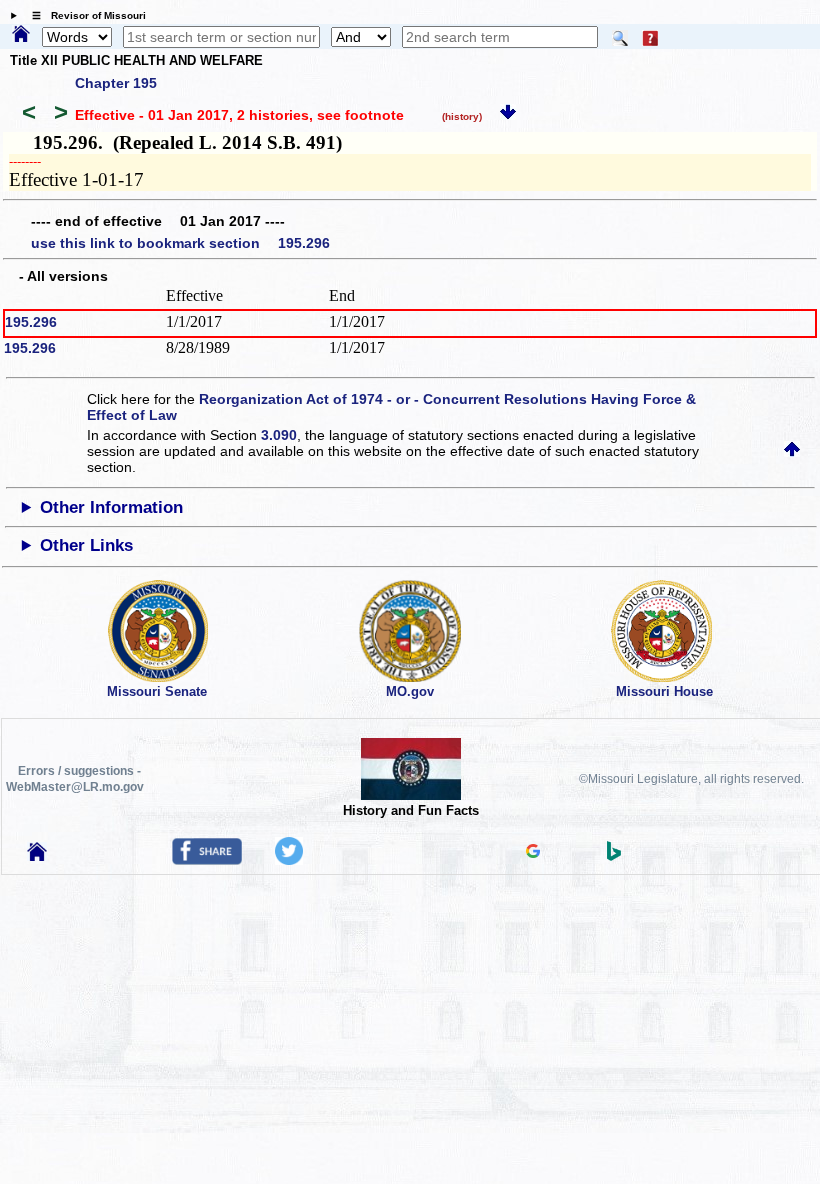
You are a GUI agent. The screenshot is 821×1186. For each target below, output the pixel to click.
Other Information (111, 507)
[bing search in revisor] (614, 856)
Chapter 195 (116, 83)
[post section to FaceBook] (207, 860)
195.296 (31, 322)
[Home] (21, 35)
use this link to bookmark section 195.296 (180, 243)
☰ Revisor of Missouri (84, 15)
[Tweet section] (289, 860)
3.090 (279, 435)
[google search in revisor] (533, 853)
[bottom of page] (508, 115)
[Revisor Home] (37, 856)
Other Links (86, 545)
